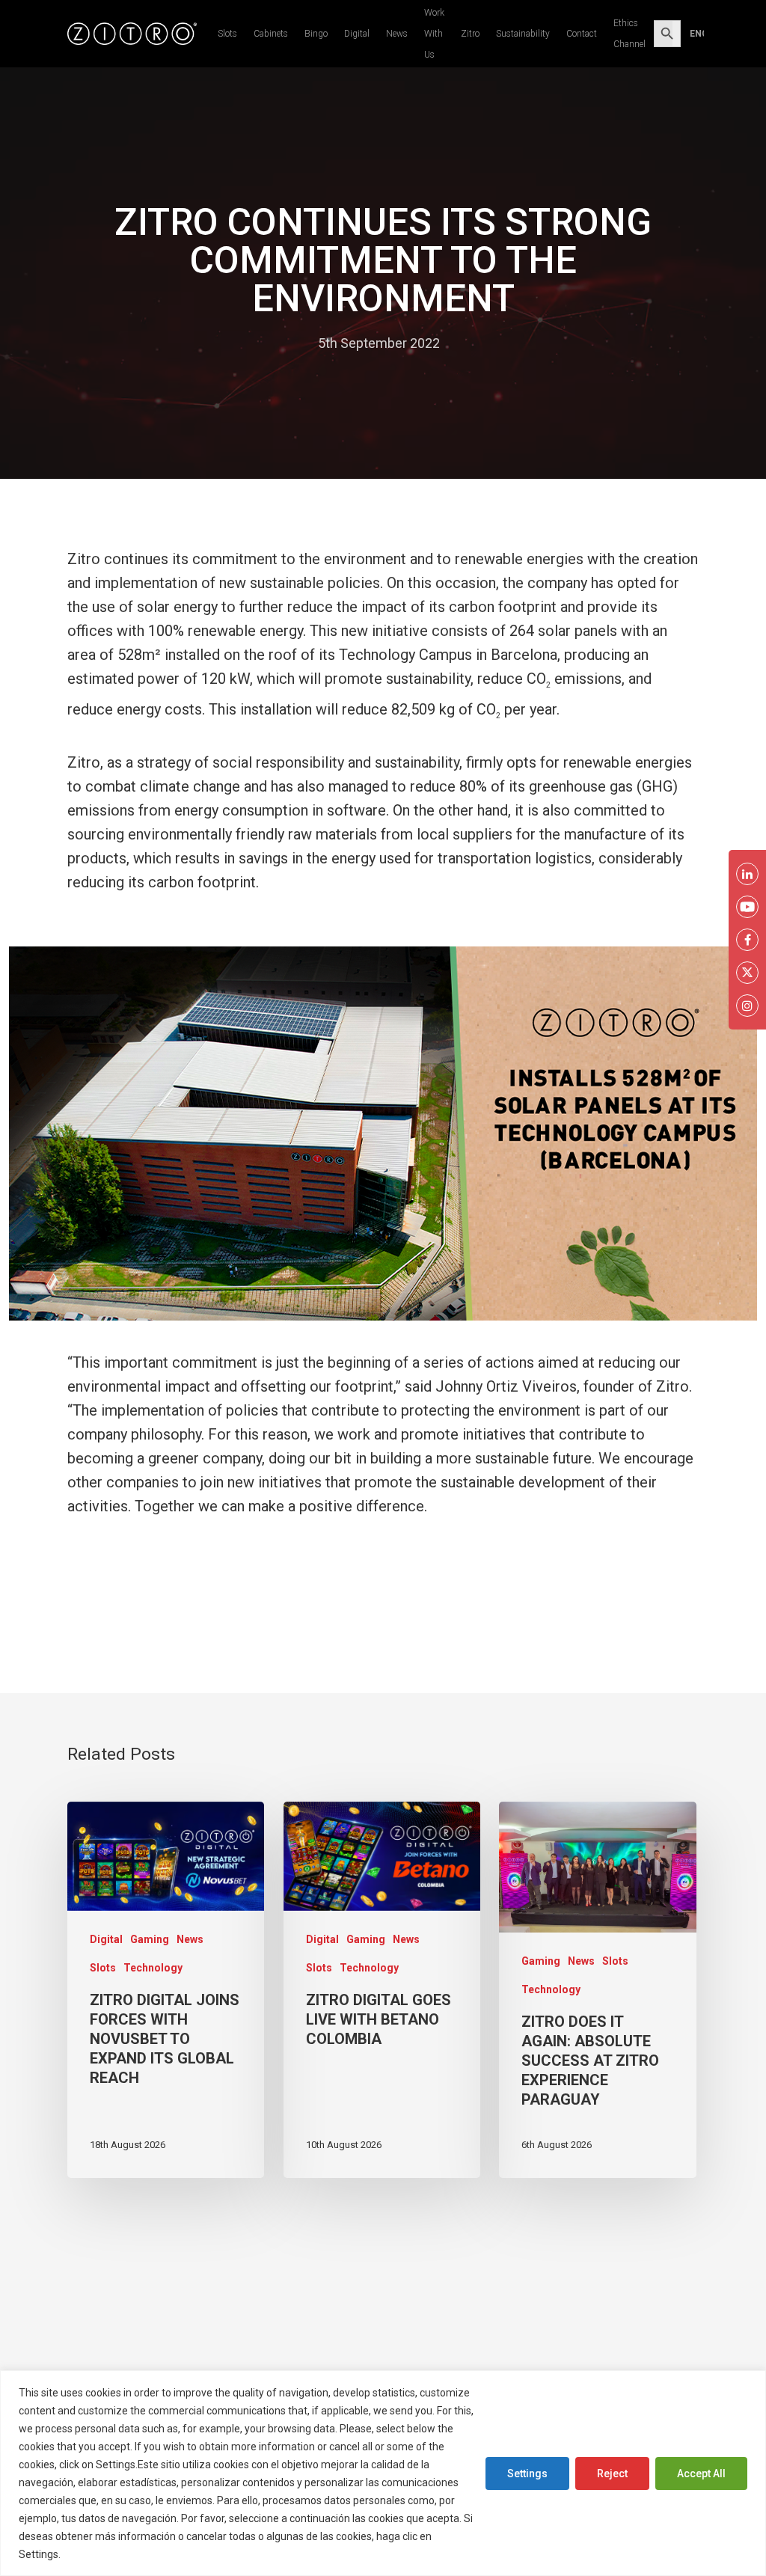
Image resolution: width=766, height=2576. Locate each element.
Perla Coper (269, 343)
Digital (357, 34)
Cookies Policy (99, 2554)
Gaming (150, 1939)
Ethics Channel (629, 34)
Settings (527, 2473)
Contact (582, 34)
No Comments (499, 343)
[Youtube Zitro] (747, 907)
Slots (227, 34)
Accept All (701, 2473)
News (397, 34)
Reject (612, 2473)
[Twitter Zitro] (747, 973)
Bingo (316, 34)
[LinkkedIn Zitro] (747, 874)
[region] (383, 2473)
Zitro (470, 34)
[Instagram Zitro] (747, 1006)
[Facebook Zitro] (747, 940)
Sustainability (523, 34)
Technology (153, 1968)
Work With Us (434, 34)
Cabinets (271, 34)
